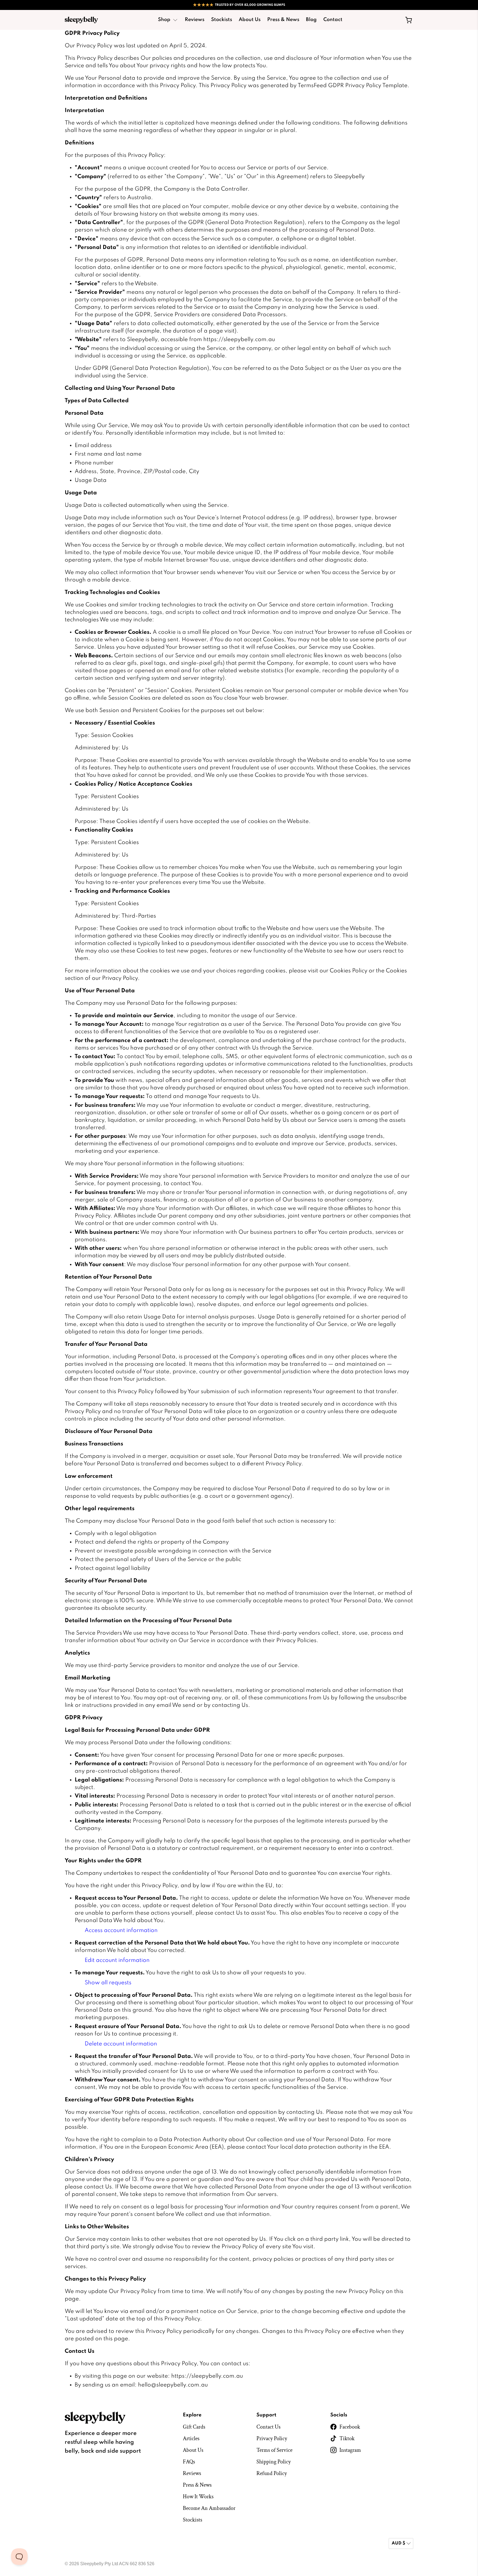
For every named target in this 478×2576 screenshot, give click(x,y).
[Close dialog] (339, 1225)
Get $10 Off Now (185, 1317)
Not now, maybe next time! (185, 1331)
